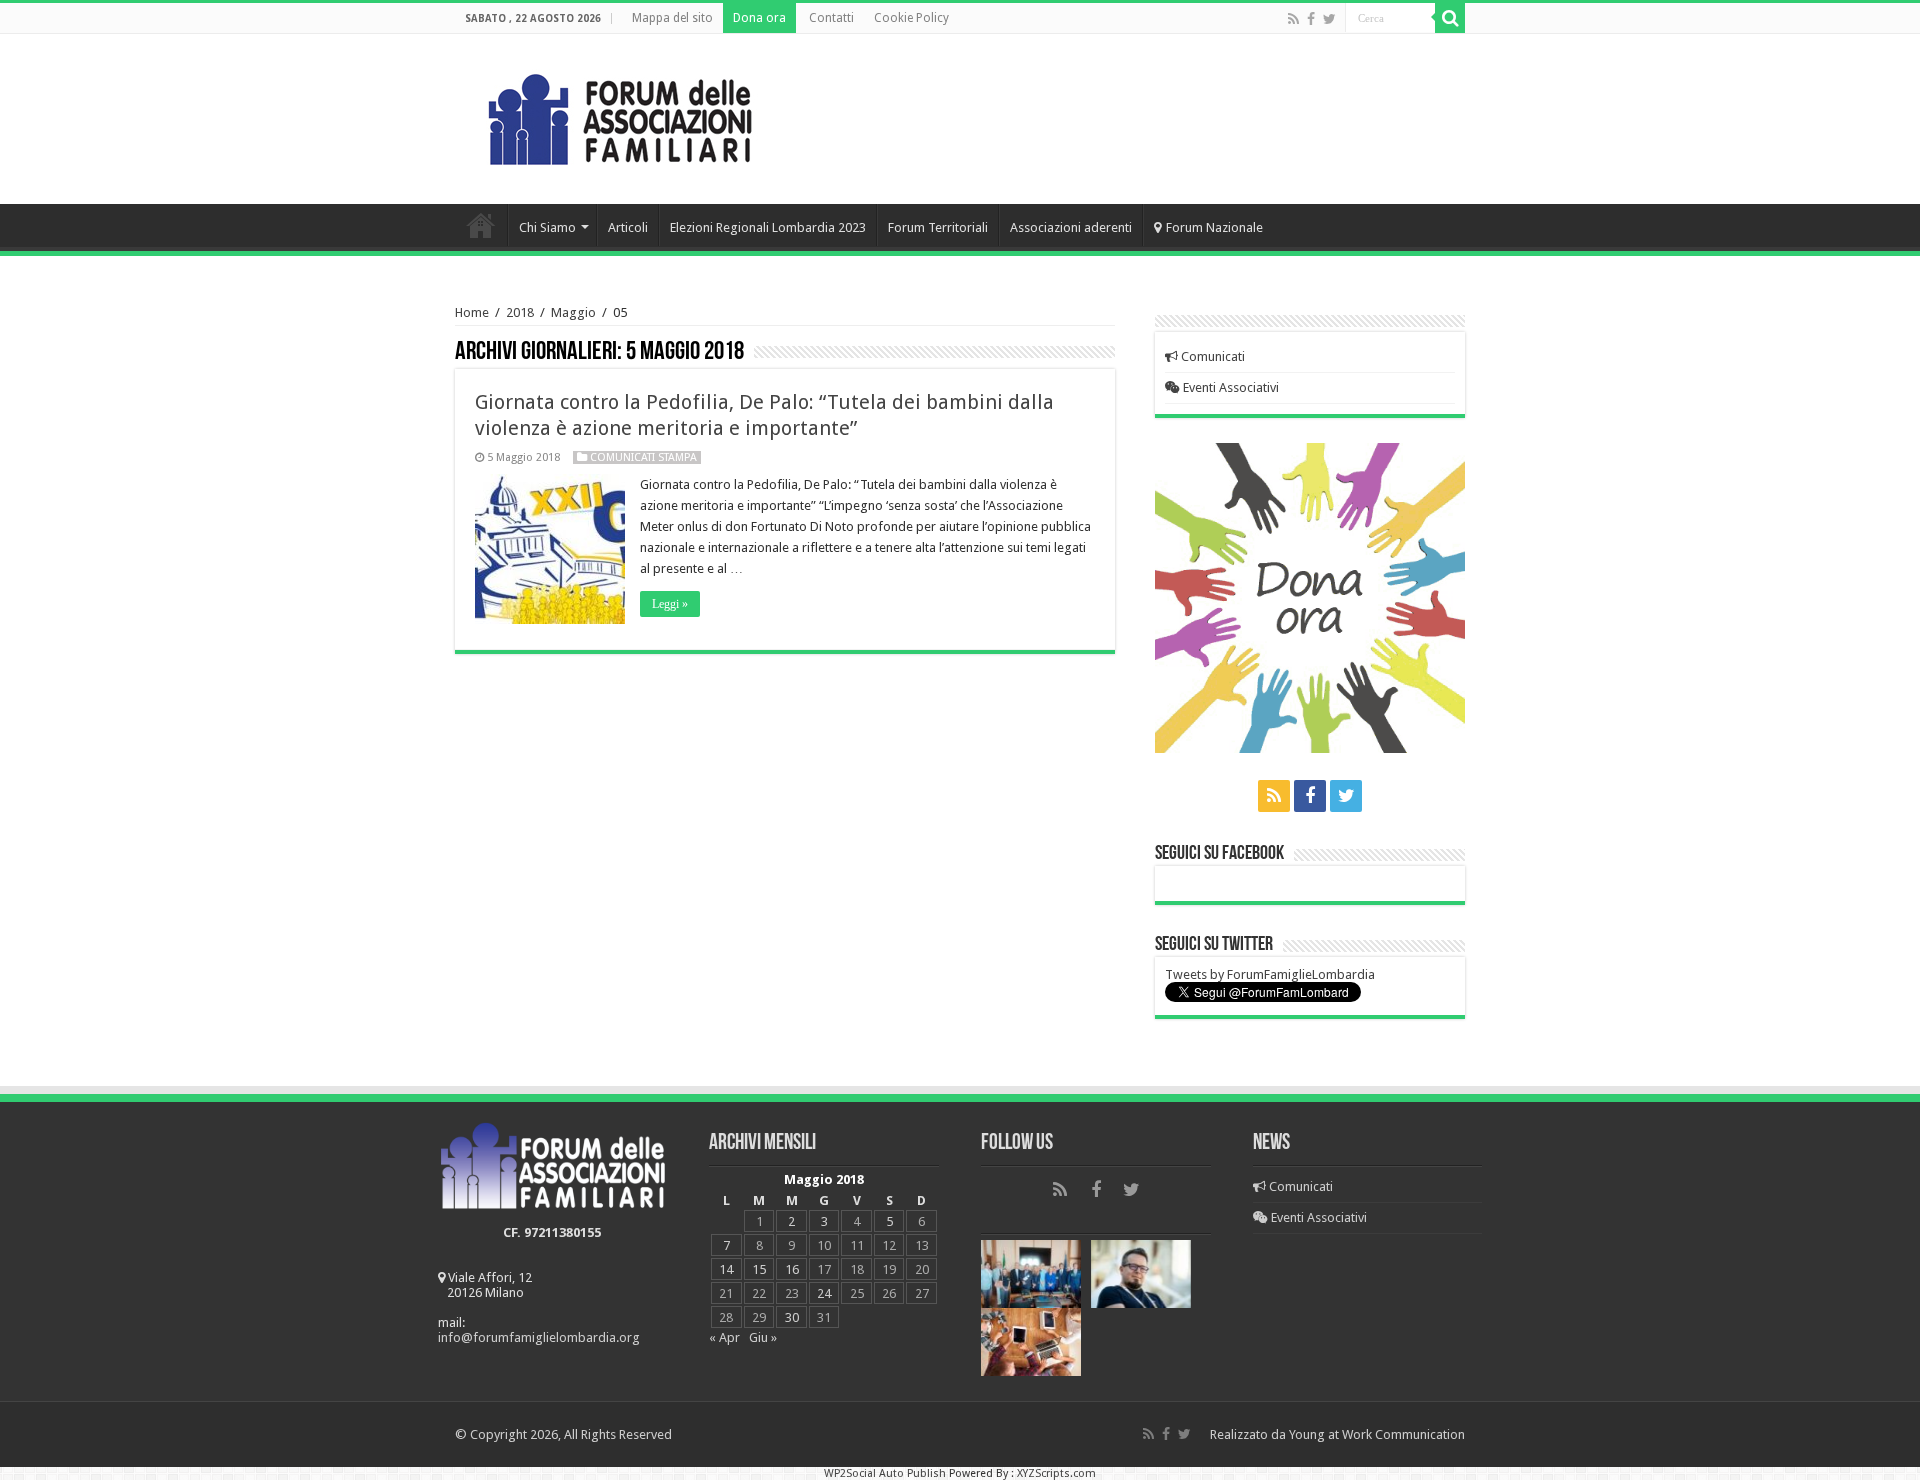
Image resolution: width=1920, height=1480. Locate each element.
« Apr (724, 1337)
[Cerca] (1450, 18)
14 (726, 1269)
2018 (520, 312)
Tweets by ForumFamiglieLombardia (1270, 974)
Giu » (763, 1337)
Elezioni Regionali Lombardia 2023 (768, 227)
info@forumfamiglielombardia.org (539, 1337)
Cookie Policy (911, 18)
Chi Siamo (547, 227)
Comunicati (1211, 356)
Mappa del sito (672, 18)
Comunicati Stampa (643, 457)
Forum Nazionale (1214, 227)
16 (792, 1269)
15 (759, 1269)
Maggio (573, 312)
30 (792, 1317)
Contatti (831, 18)
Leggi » (670, 604)
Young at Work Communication (1377, 1434)
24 (824, 1293)
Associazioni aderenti (1071, 227)
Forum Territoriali (938, 227)
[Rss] (1293, 19)
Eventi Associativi (1229, 387)
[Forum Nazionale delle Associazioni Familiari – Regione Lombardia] (620, 115)
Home (481, 225)
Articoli (628, 227)
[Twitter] (1329, 19)
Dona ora (759, 18)
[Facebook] (1311, 19)
